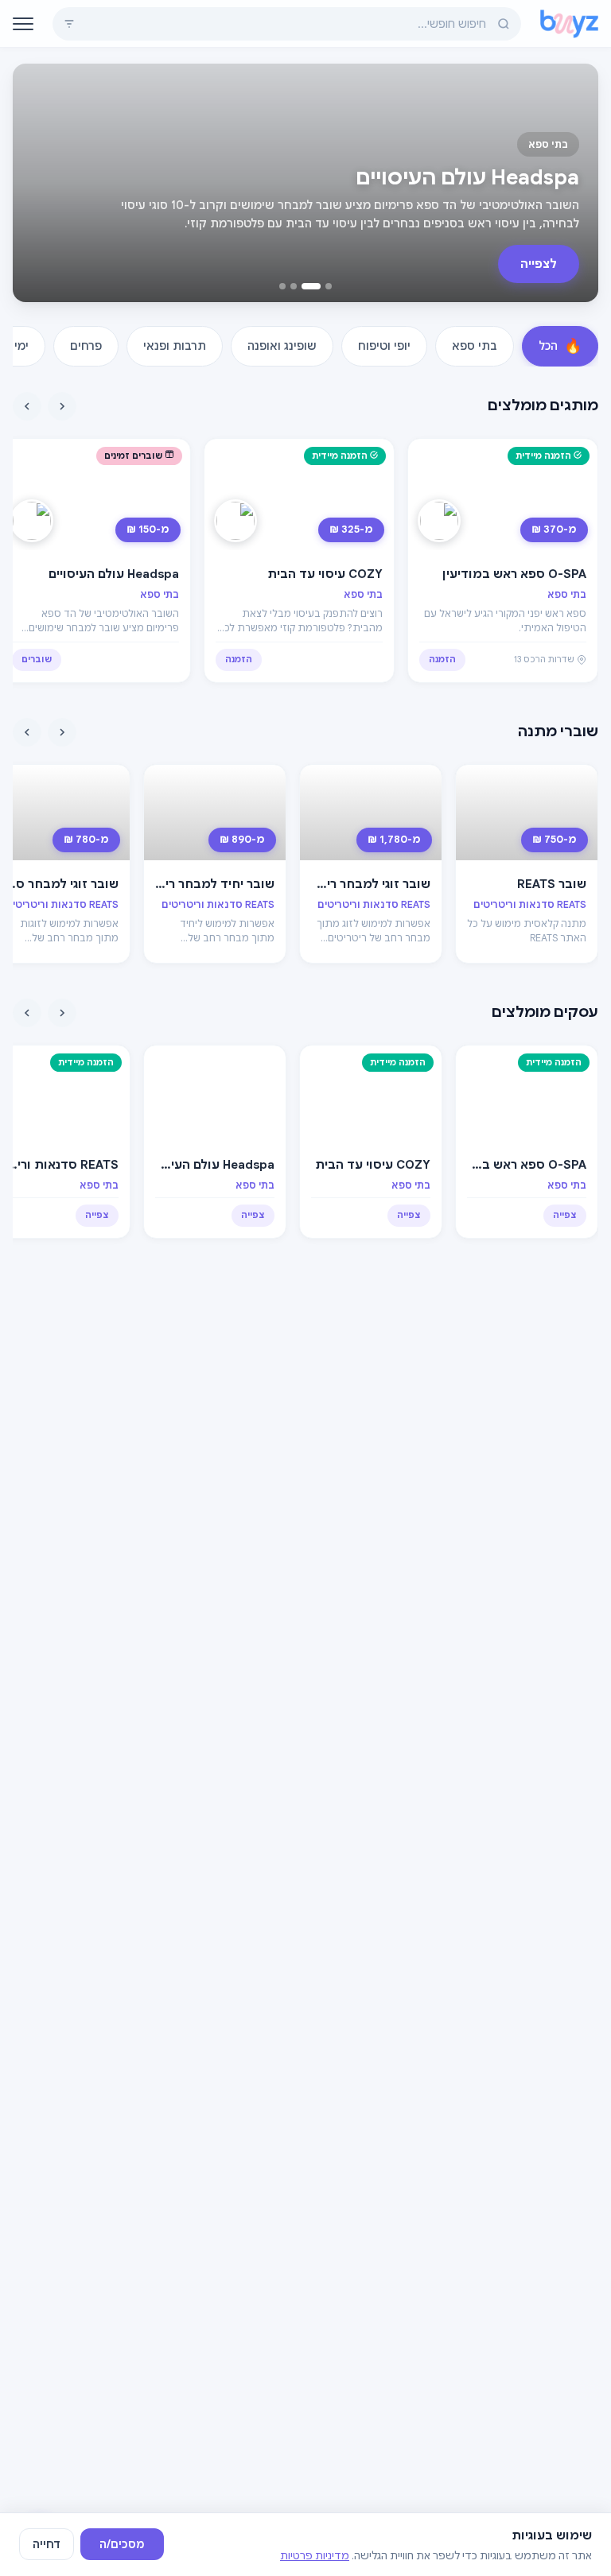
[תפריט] (23, 24)
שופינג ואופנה (282, 346)
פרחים (86, 346)
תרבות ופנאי (175, 346)
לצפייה (539, 264)
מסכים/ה (122, 2544)
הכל (560, 346)
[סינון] (69, 24)
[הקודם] (62, 406)
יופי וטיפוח (384, 346)
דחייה (47, 2544)
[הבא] (27, 406)
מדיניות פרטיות (315, 2556)
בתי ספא (475, 346)
